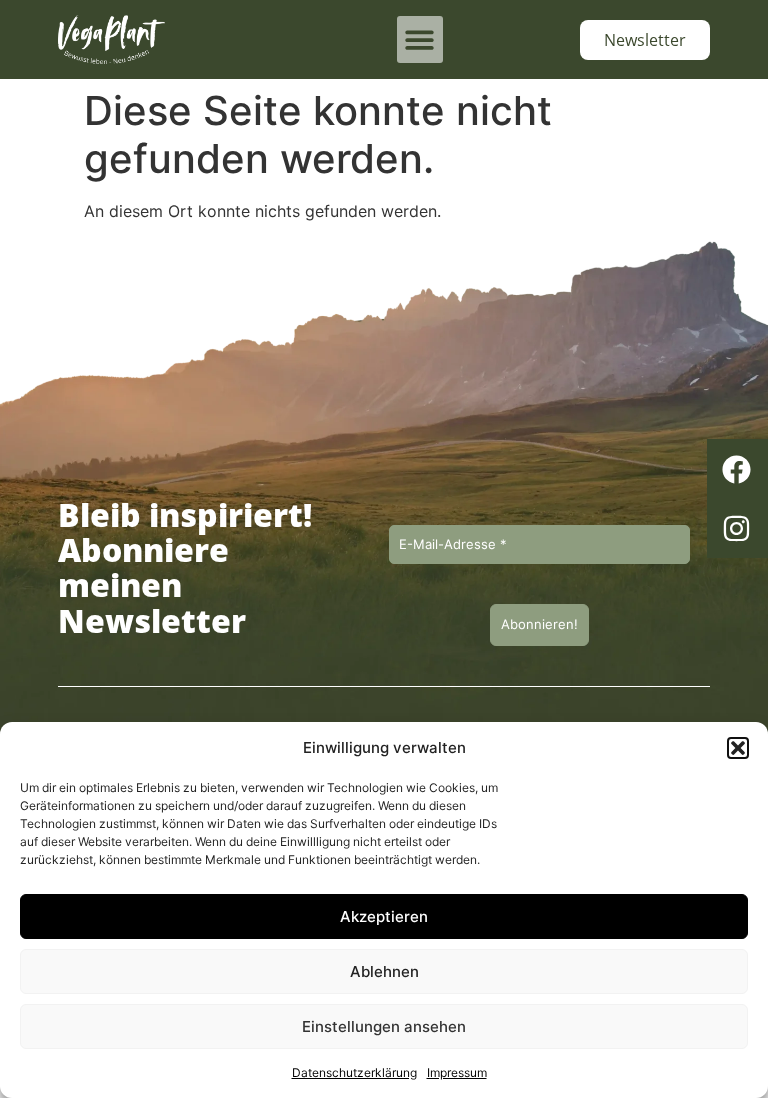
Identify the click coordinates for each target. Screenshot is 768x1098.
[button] (738, 748)
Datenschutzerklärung (354, 1072)
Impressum (457, 1072)
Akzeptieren (384, 916)
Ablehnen (384, 971)
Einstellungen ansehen (384, 1026)
